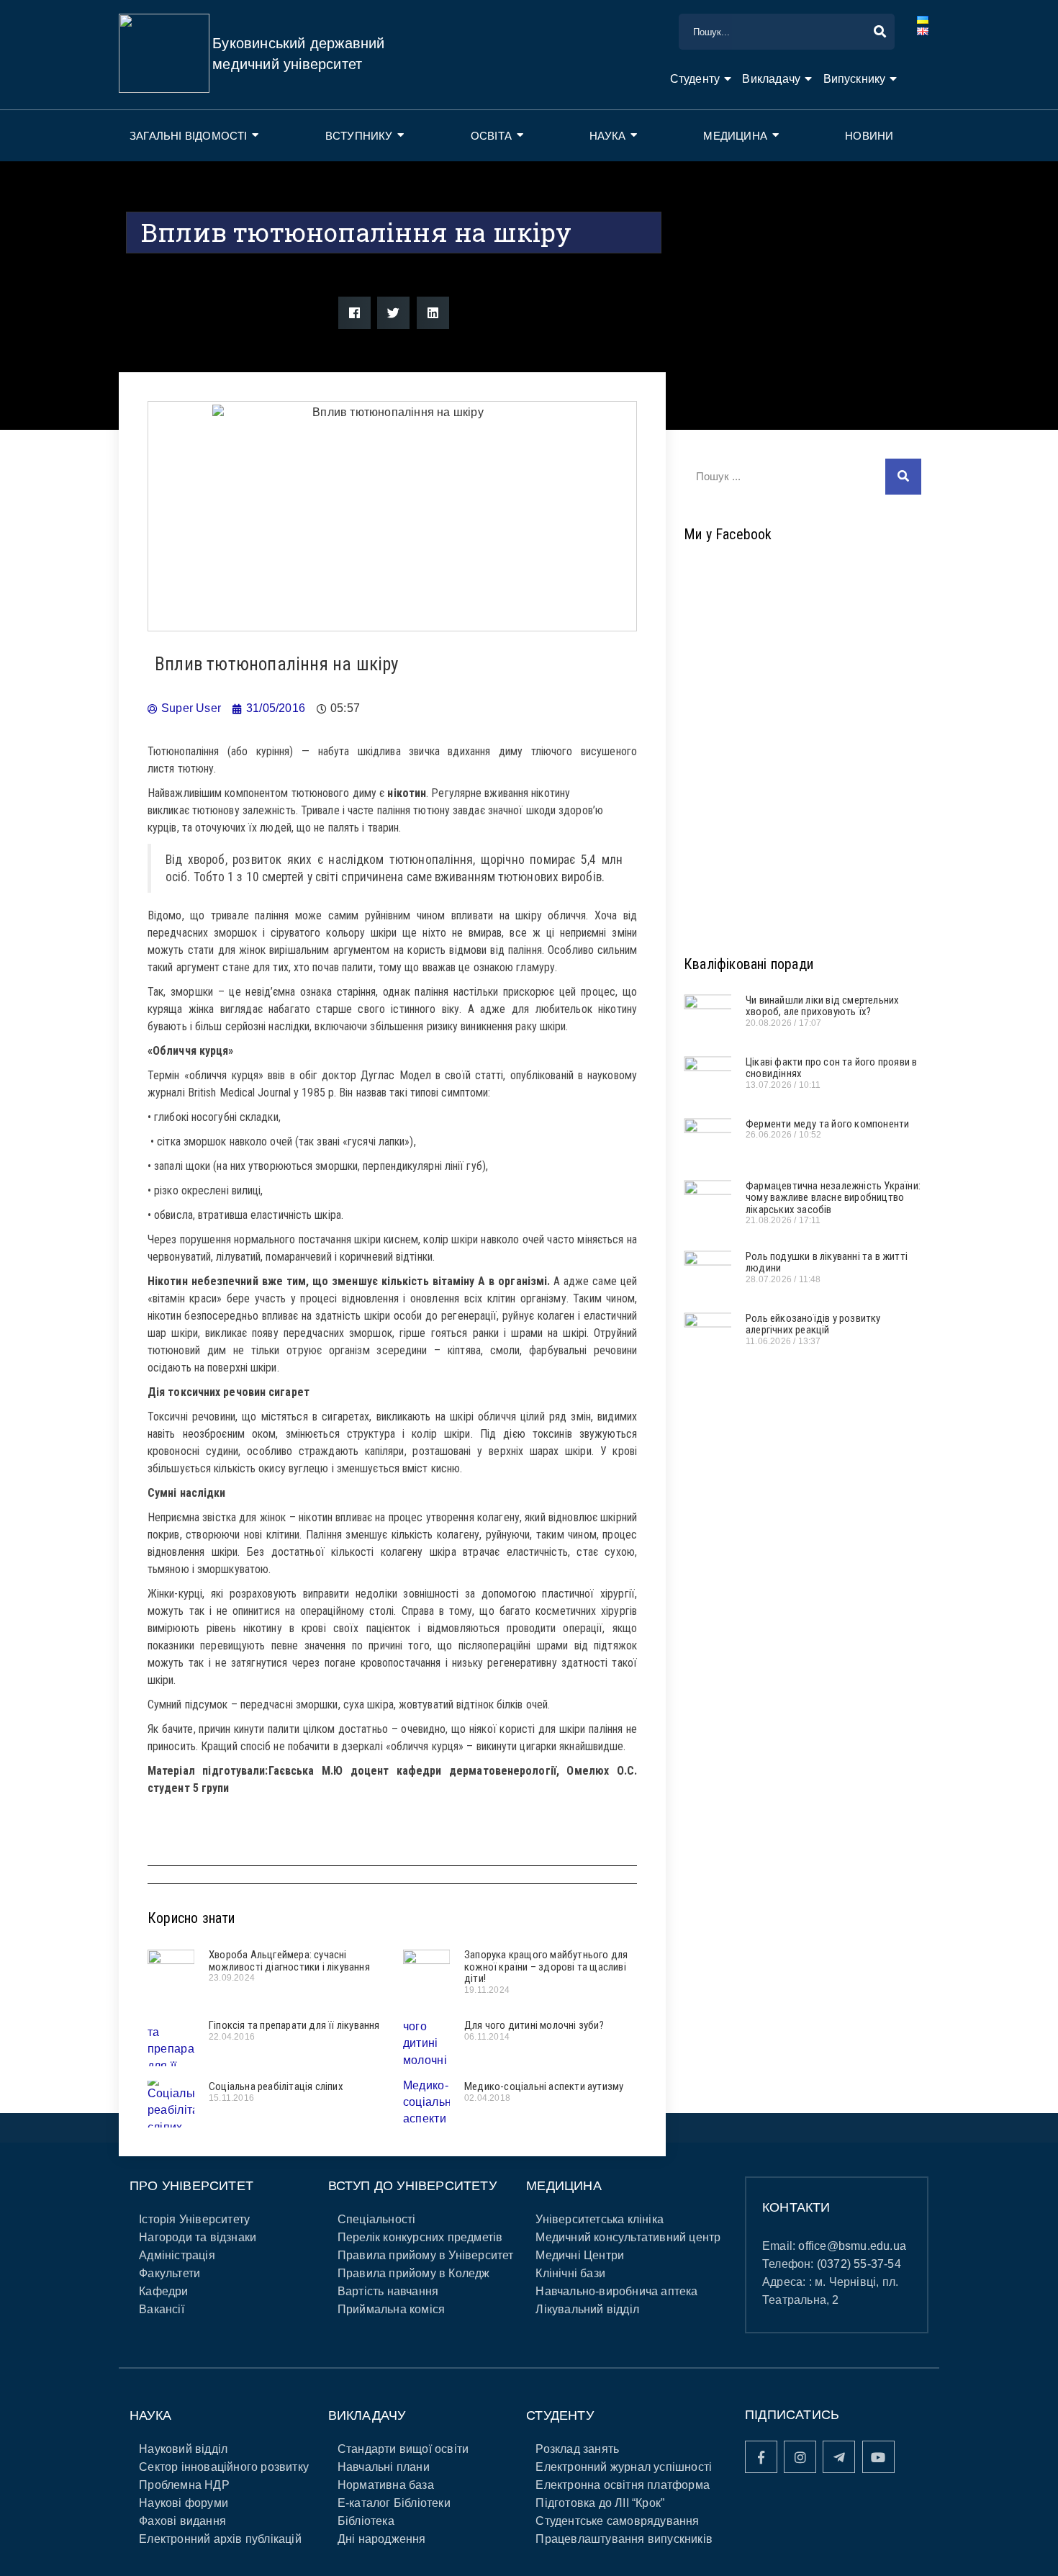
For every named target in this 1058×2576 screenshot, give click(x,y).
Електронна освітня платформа (623, 2485)
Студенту (695, 79)
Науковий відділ (183, 2449)
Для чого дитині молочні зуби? (534, 2025)
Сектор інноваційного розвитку (224, 2467)
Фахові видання (182, 2521)
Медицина (735, 136)
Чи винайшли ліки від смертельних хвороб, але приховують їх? (822, 1006)
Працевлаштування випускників (624, 2539)
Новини (869, 136)
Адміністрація (177, 2255)
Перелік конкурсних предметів (420, 2237)
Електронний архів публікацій (220, 2539)
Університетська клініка (600, 2219)
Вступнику (359, 136)
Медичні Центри (580, 2255)
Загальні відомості (189, 136)
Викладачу (771, 79)
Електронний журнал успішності (624, 2467)
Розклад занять (577, 2449)
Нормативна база (386, 2485)
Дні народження (382, 2539)
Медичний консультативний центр (628, 2237)
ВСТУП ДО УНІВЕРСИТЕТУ (412, 2186)
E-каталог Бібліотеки (394, 2503)
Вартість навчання (388, 2291)
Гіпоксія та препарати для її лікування (294, 2025)
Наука (607, 136)
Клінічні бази (570, 2273)
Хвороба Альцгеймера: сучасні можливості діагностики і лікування (289, 1961)
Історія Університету (194, 2219)
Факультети (169, 2273)
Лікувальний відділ (587, 2309)
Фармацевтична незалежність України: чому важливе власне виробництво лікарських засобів (833, 1198)
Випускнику (855, 79)
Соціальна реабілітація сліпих (276, 2086)
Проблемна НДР (184, 2485)
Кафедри (163, 2291)
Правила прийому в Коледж (414, 2273)
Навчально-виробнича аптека (616, 2291)
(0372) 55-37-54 (859, 2264)
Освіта (491, 136)
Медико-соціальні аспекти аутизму (544, 2086)
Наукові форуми (184, 2503)
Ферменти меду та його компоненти (827, 1124)
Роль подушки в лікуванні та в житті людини (827, 1262)
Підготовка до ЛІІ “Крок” (600, 2503)
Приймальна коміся (391, 2309)
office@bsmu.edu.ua (852, 2246)
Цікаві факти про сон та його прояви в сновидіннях (831, 1068)
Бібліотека (366, 2521)
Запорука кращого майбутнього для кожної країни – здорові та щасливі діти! (546, 1967)
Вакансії (162, 2309)
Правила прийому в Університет (426, 2255)
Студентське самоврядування (617, 2521)
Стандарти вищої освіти (403, 2449)
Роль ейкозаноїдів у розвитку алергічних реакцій (813, 1324)
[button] (354, 313)
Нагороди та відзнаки (198, 2237)
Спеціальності (377, 2219)
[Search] (903, 477)
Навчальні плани (384, 2467)
